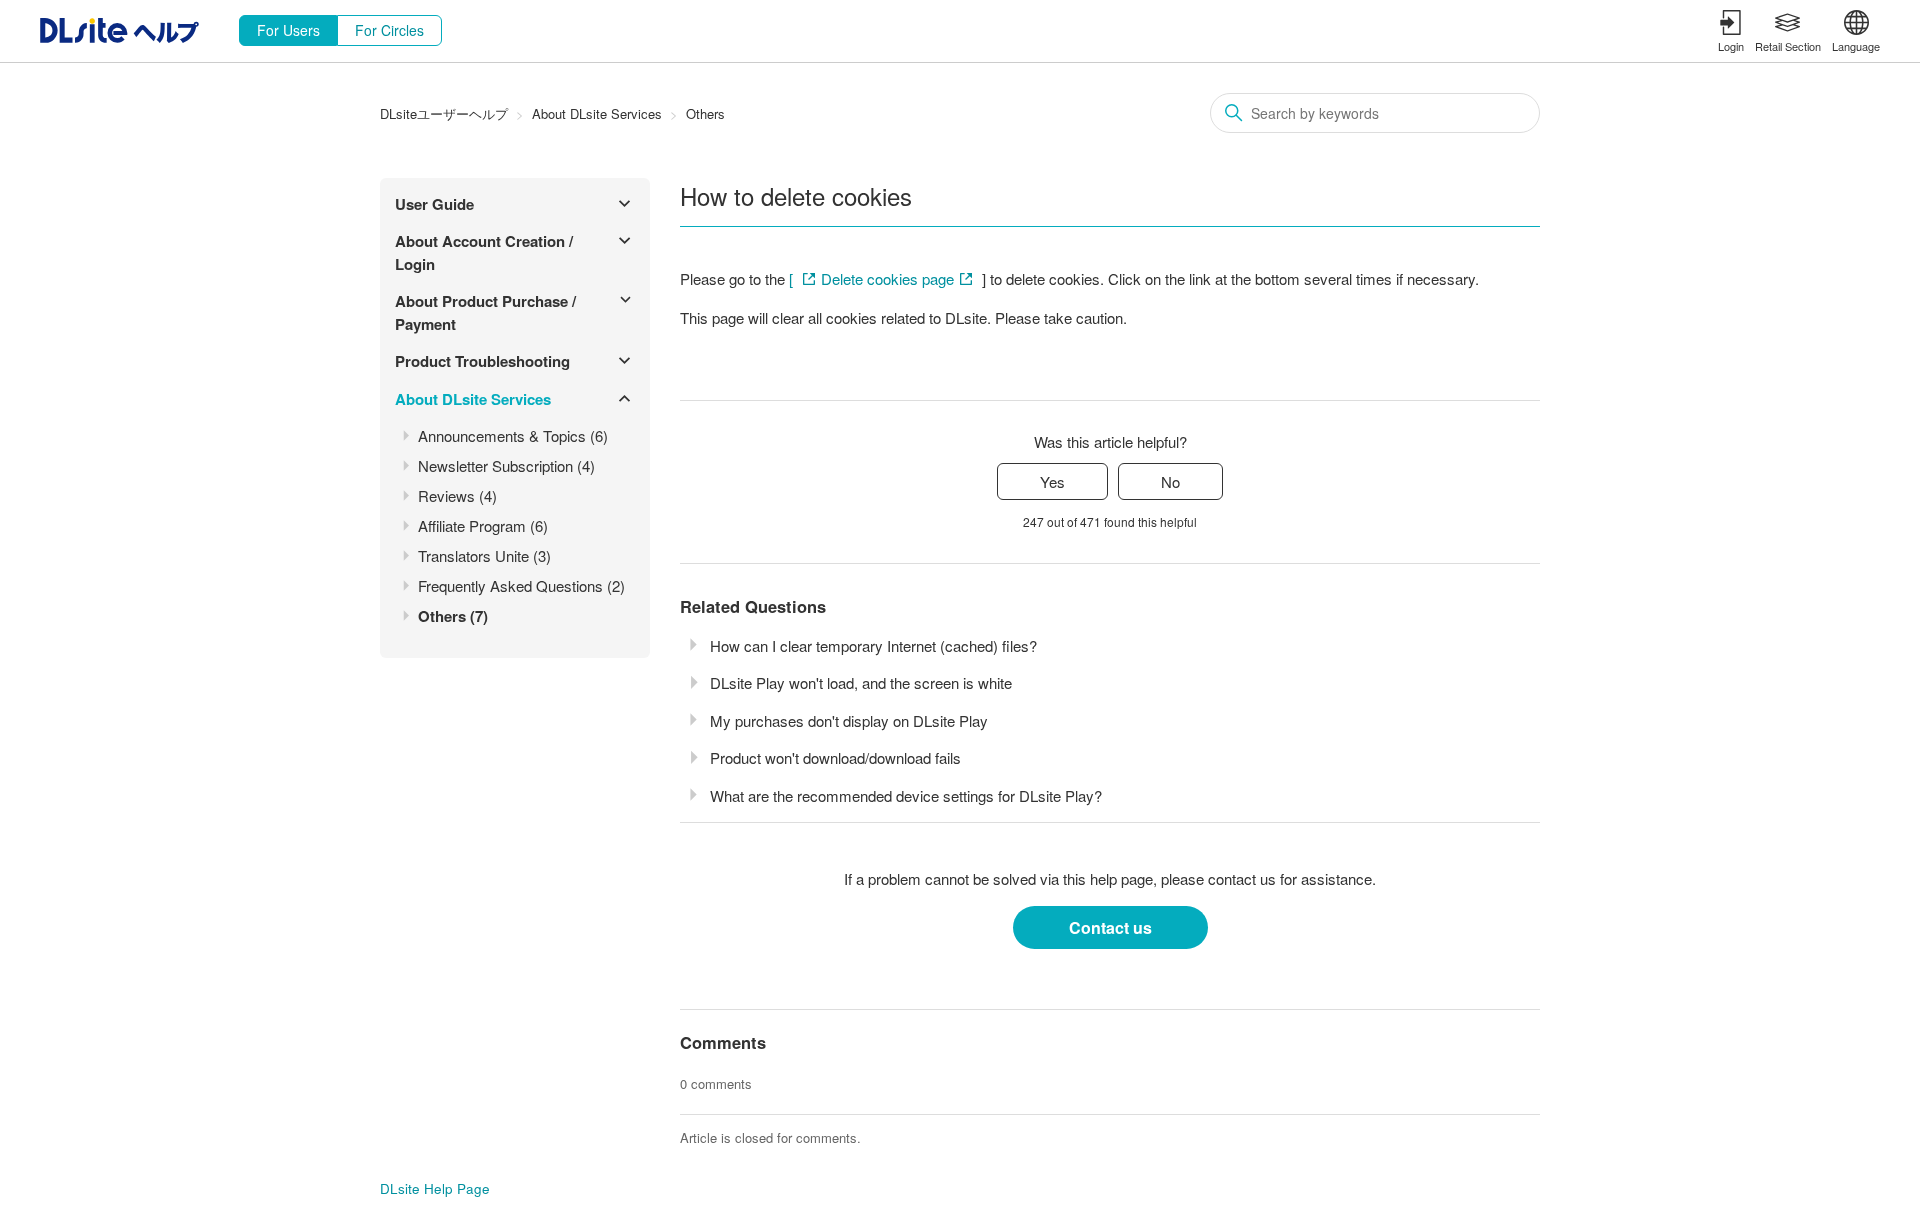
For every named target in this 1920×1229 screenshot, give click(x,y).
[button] (1731, 31)
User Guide (434, 204)
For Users (288, 30)
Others (705, 113)
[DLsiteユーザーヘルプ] (119, 36)
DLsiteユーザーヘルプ (444, 113)
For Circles (389, 30)
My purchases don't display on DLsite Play (849, 720)
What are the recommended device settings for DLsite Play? (906, 795)
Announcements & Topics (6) (513, 435)
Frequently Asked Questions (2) (521, 585)
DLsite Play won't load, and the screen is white (861, 682)
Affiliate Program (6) (483, 525)
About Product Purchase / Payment (485, 312)
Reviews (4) (457, 495)
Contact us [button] (1110, 927)
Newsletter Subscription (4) (506, 465)
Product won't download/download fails (835, 757)
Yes (1052, 481)
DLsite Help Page (435, 1188)
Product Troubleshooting (482, 361)
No (1170, 481)
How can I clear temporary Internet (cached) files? (873, 645)
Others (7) (453, 616)
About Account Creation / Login (484, 252)
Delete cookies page (887, 278)
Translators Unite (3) (484, 555)
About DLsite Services (597, 113)
